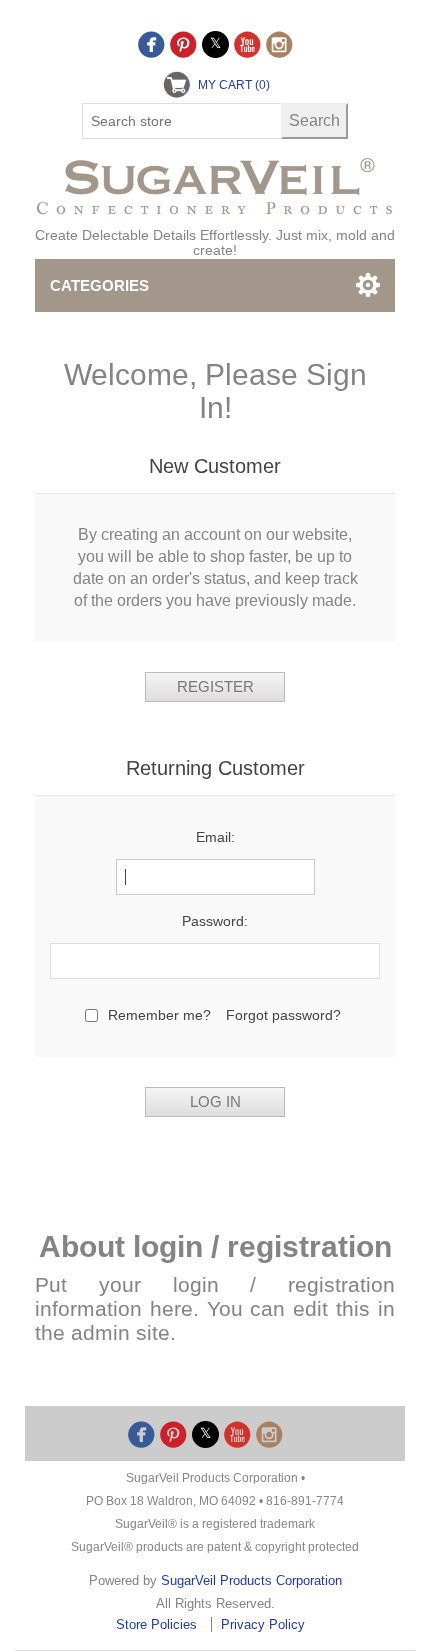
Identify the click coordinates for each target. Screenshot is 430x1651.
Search (314, 120)
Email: (215, 837)
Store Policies (158, 1624)
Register (215, 686)
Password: (215, 921)
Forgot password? (283, 1015)
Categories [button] (99, 285)
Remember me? (159, 1015)
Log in (215, 1101)
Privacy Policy (263, 1624)
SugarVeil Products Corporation (251, 1580)
